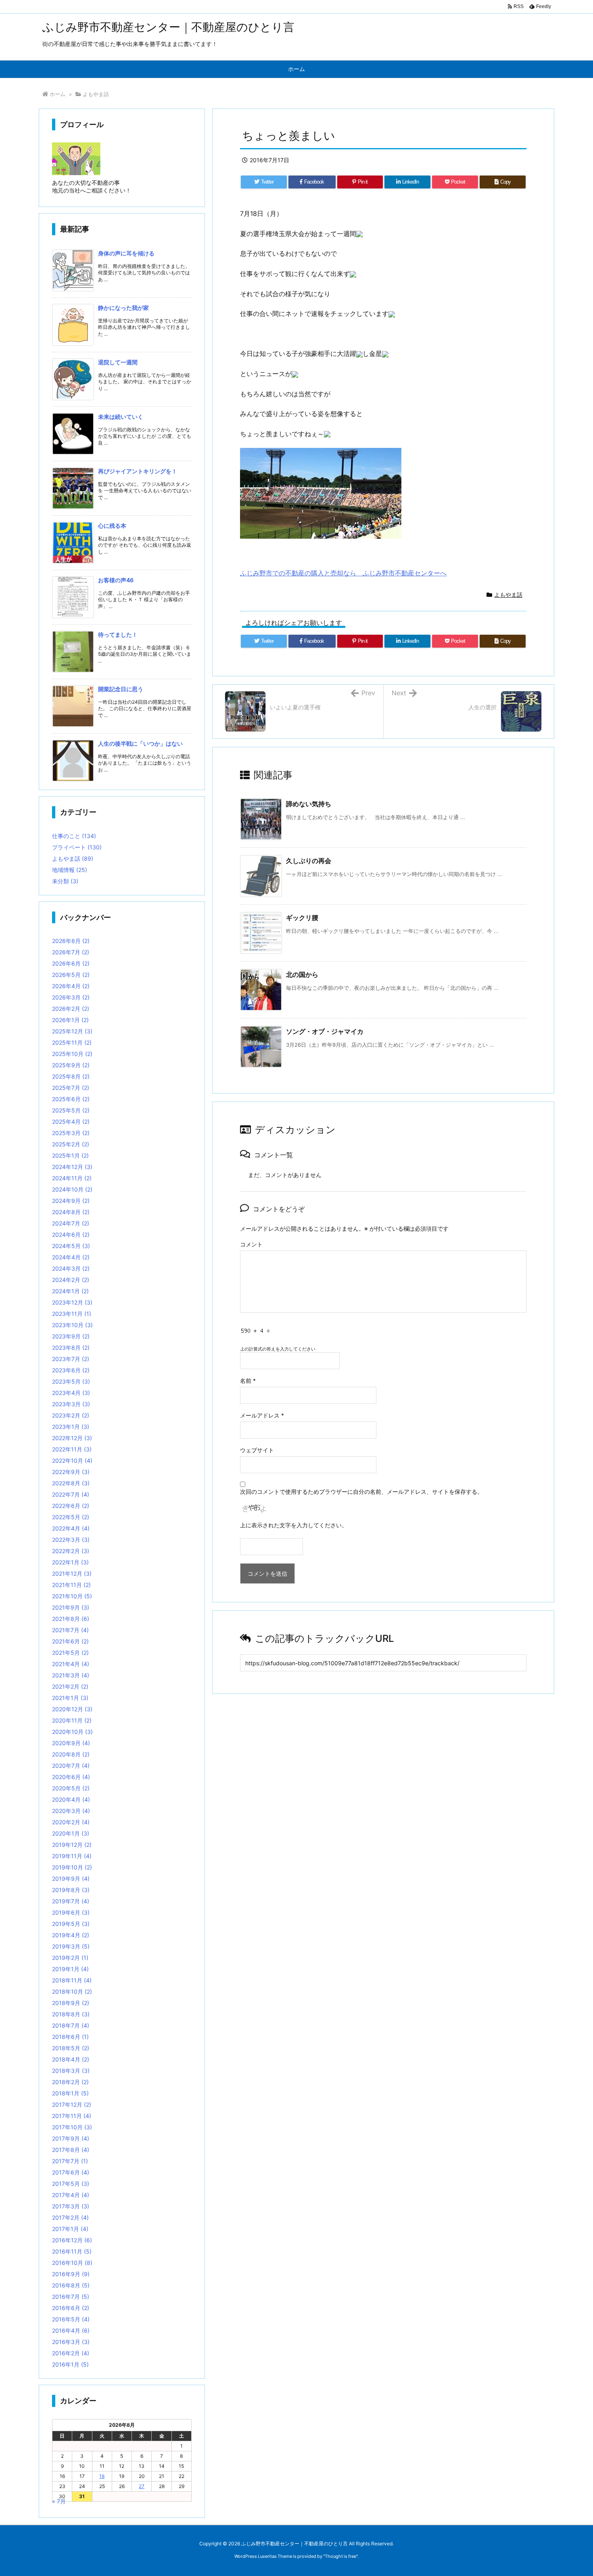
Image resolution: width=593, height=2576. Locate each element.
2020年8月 (71, 1754)
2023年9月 (71, 1336)
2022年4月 (71, 1528)
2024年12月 (72, 1167)
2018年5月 (71, 2048)
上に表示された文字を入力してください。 (294, 1525)
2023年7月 (71, 1359)
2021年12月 (72, 1573)
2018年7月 (71, 2025)
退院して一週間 (118, 362)
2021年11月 (71, 1585)
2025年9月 (71, 1065)
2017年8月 (71, 2150)
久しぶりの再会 (309, 861)
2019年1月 (70, 1969)
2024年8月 (71, 1212)
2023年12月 (72, 1302)
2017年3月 (71, 2206)
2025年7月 (71, 1088)
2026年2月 (71, 1009)
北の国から (302, 974)
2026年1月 (70, 1020)
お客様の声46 (116, 580)
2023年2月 (71, 1415)
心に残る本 (112, 526)
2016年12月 (72, 2240)
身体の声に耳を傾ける (126, 253)
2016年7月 (71, 2297)
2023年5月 (71, 1381)
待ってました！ (118, 635)
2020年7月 (71, 1766)
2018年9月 (71, 2003)
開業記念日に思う (121, 689)
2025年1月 (70, 1155)
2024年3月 (71, 1268)
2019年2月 (70, 1958)
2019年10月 (72, 1867)
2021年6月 (70, 1641)
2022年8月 (71, 1483)
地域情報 (70, 870)
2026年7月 (71, 952)
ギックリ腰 (302, 918)
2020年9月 (71, 1743)
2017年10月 (72, 2127)
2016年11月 (72, 2251)
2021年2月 (70, 1686)
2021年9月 (71, 1607)
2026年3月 (71, 997)
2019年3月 (71, 1946)
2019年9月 (71, 1879)
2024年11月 (72, 1178)
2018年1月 (70, 2093)
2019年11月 (72, 1856)
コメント (251, 1244)
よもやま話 (96, 94)
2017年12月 (72, 2104)
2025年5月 (71, 1110)
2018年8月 (71, 2014)
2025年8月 (71, 1076)
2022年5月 (71, 1517)
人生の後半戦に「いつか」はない (140, 743)
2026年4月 (71, 986)
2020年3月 (71, 1811)
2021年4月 (71, 1664)
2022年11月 (72, 1449)
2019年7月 (71, 1901)
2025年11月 (72, 1042)
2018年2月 (70, 2082)
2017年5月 (71, 2184)
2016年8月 (71, 2285)
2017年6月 (71, 2172)
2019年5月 (71, 1924)
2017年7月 (70, 2161)
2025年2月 (71, 1144)
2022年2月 (71, 1551)
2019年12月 (72, 1845)
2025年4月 (71, 1122)
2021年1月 (70, 1698)
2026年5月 (71, 975)
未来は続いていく (121, 417)
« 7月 (59, 2501)
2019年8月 (71, 1890)
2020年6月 (71, 1777)
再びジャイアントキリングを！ (138, 471)
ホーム (57, 94)
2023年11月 (72, 1314)
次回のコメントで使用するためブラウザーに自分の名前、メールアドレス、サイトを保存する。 (361, 1492)
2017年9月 (71, 2138)
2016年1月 (70, 2364)
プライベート (77, 847)
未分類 (65, 881)
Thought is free (340, 2556)
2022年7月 (71, 1494)
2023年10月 (72, 1325)
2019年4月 (71, 1935)
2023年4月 (71, 1393)
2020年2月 (71, 1822)
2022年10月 (72, 1460)
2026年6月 (71, 963)
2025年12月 (72, 1031)
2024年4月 (71, 1257)
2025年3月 (71, 1133)
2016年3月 (71, 2342)
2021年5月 (70, 1653)
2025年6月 (71, 1099)
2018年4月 (71, 2059)
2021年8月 (71, 1619)
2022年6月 (71, 1506)
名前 (248, 1381)
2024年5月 (71, 1246)
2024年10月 (72, 1189)
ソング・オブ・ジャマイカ (325, 1031)
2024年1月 (70, 1291)
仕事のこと (74, 836)
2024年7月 (71, 1223)
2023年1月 (71, 1427)
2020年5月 (71, 1788)
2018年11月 (72, 1980)
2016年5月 (71, 2319)
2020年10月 (72, 1732)
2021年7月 (70, 1630)
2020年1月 (71, 1833)
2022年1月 (70, 1562)
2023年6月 (71, 1370)
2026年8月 (71, 941)
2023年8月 (71, 1348)
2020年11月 (72, 1720)
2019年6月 (71, 1912)
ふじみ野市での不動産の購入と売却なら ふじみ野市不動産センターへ (343, 573)
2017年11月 (72, 2116)
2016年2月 (71, 2353)
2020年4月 (71, 1799)
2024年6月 (71, 1235)
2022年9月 (71, 1472)
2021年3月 (71, 1675)
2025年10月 (72, 1054)
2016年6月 (71, 2308)
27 (142, 2486)
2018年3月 (71, 2071)
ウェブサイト (257, 1450)
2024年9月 (71, 1201)
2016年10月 (72, 2263)
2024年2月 (71, 1280)
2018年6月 (70, 2037)
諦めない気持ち (309, 804)
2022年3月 (71, 1540)
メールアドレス (262, 1415)
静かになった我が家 (123, 308)
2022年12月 (72, 1438)
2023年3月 (71, 1404)
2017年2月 (70, 2217)
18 (102, 2476)
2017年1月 (70, 2229)
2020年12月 (72, 1709)
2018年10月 (72, 1992)
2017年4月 (71, 2195)
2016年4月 (71, 2330)
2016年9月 (71, 2274)
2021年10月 (72, 1596)
